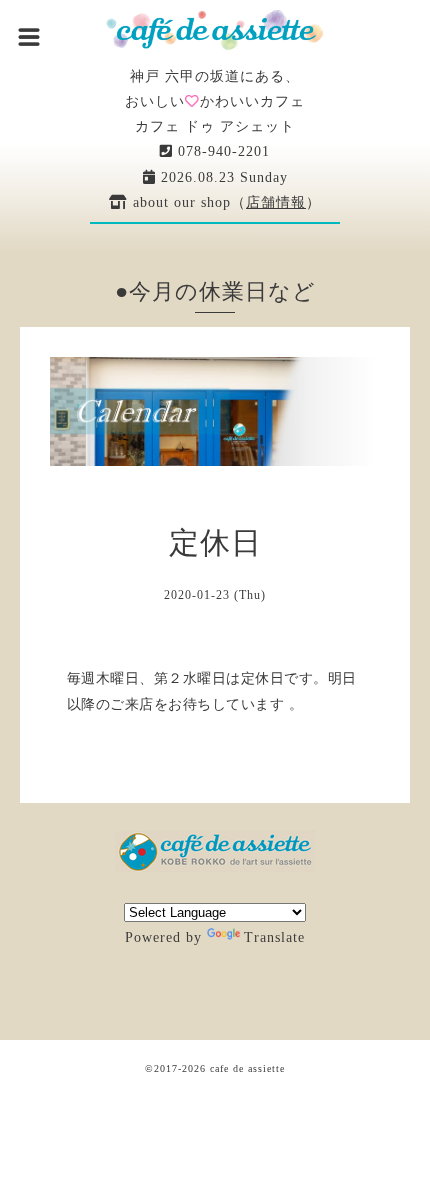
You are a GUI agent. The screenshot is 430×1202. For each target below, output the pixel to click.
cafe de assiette (247, 1068)
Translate (274, 937)
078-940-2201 (221, 151)
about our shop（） (224, 202)
